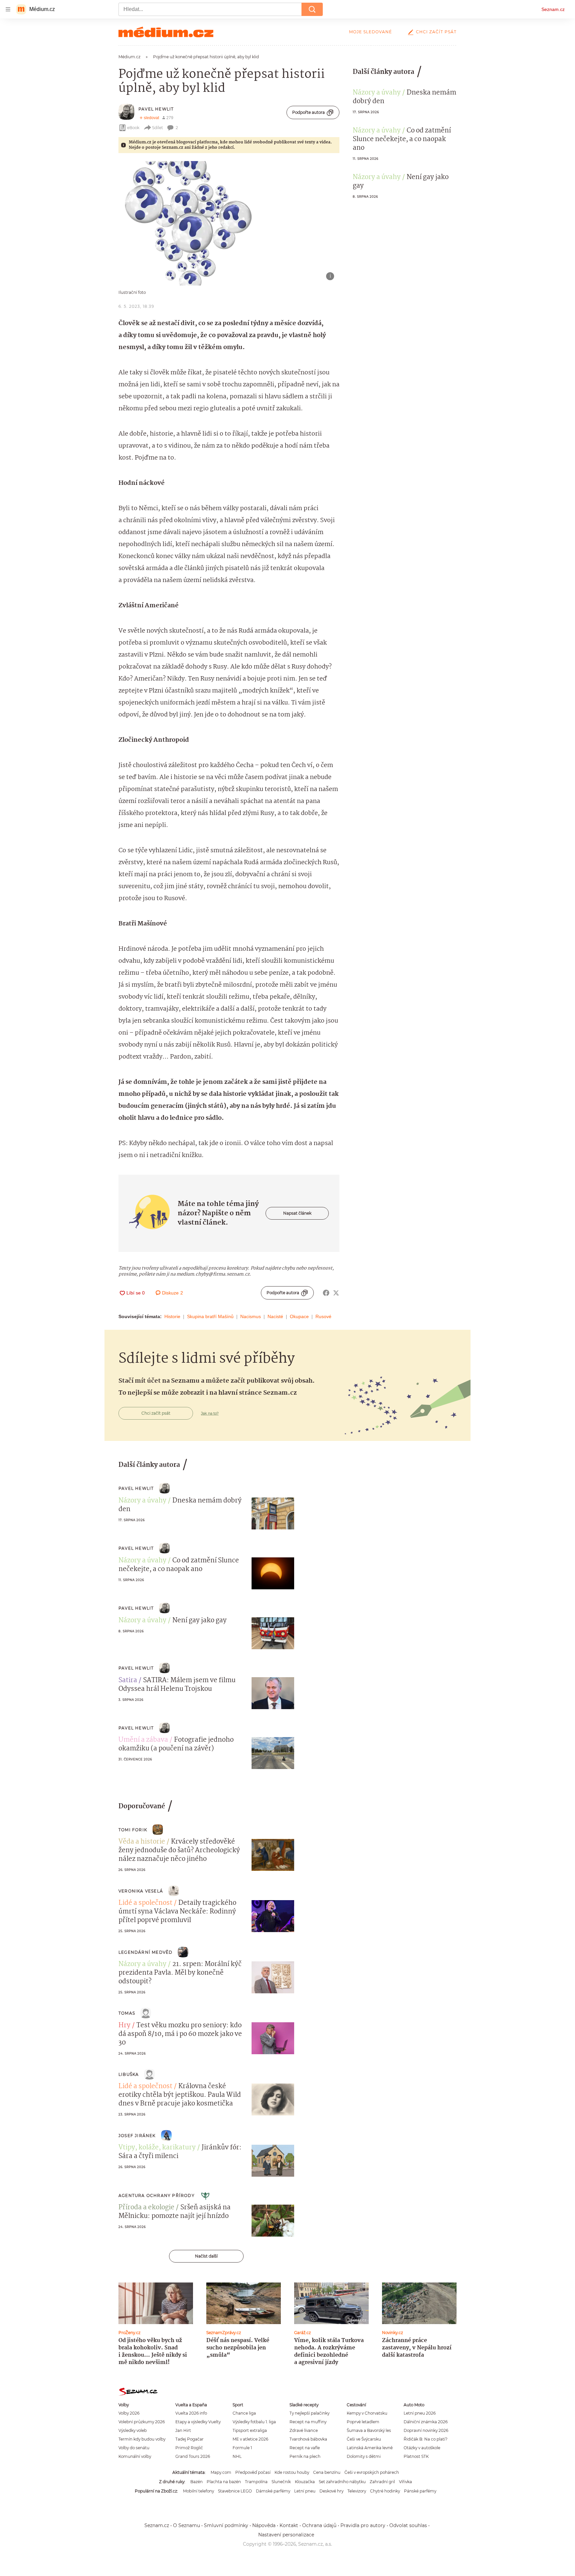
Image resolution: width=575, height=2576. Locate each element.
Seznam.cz (553, 9)
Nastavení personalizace (286, 2535)
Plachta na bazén (224, 2482)
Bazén (196, 2482)
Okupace (299, 1316)
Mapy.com (221, 2472)
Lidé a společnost (145, 1903)
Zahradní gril (382, 2482)
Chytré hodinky (385, 2491)
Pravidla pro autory (363, 2525)
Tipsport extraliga (250, 2430)
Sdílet (158, 128)
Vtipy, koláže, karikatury (157, 2148)
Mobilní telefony (198, 2491)
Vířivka (405, 2482)
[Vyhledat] (312, 9)
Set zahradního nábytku (342, 2482)
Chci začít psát (436, 32)
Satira (128, 1681)
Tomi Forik (133, 1830)
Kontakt (289, 2525)
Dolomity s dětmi (364, 2456)
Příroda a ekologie (146, 2208)
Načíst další (206, 2256)
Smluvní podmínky (226, 2525)
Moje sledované (371, 32)
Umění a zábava (143, 1740)
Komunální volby (135, 2456)
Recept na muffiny (308, 2422)
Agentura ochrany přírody (157, 2195)
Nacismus (251, 1316)
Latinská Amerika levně (370, 2448)
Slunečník (281, 2482)
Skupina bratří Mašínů (210, 1316)
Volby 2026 (129, 2413)
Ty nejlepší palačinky (309, 2413)
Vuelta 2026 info (191, 2413)
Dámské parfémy (273, 2491)
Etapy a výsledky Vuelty (198, 2422)
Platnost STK (416, 2456)
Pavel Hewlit (156, 109)
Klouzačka (305, 2482)
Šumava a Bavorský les (369, 2430)
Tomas (127, 2013)
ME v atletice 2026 (250, 2439)
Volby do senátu (134, 2448)
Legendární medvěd (145, 1952)
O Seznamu (187, 2525)
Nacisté (275, 1316)
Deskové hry (331, 2491)
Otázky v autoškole (422, 2448)
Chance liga (244, 2413)
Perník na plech (305, 2456)
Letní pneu (305, 2491)
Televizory (357, 2491)
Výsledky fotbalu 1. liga (254, 2422)
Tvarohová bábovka (308, 2439)
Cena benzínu (327, 2472)
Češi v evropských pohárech (372, 2472)
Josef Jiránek (137, 2136)
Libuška (129, 2074)
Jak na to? (210, 1413)
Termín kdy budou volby (142, 2439)
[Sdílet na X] (336, 1293)
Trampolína (256, 2482)
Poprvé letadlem (363, 2422)
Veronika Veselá (141, 1891)
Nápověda (264, 2525)
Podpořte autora (308, 112)
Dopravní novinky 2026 (426, 2430)
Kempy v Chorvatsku (367, 2413)
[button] (229, 223)
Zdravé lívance (304, 2430)
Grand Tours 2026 (193, 2456)
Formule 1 (242, 2448)
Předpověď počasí (253, 2472)
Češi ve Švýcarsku (364, 2439)
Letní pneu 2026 (420, 2413)
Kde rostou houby (292, 2472)
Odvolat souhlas (408, 2525)
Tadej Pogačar (190, 2439)
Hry (124, 2026)
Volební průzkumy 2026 (142, 2422)
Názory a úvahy (377, 93)
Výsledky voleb (133, 2430)
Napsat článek (297, 1213)
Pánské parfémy (420, 2491)
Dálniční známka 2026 (426, 2422)
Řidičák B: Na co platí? (426, 2439)
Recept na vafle (305, 2448)
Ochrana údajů (319, 2525)
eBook (133, 128)
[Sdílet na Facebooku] (326, 1293)
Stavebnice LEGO (235, 2491)
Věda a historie (142, 1842)
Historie (172, 1316)
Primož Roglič (189, 2448)
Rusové (323, 1316)
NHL (237, 2456)
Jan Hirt (183, 2430)
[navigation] (8, 9)
